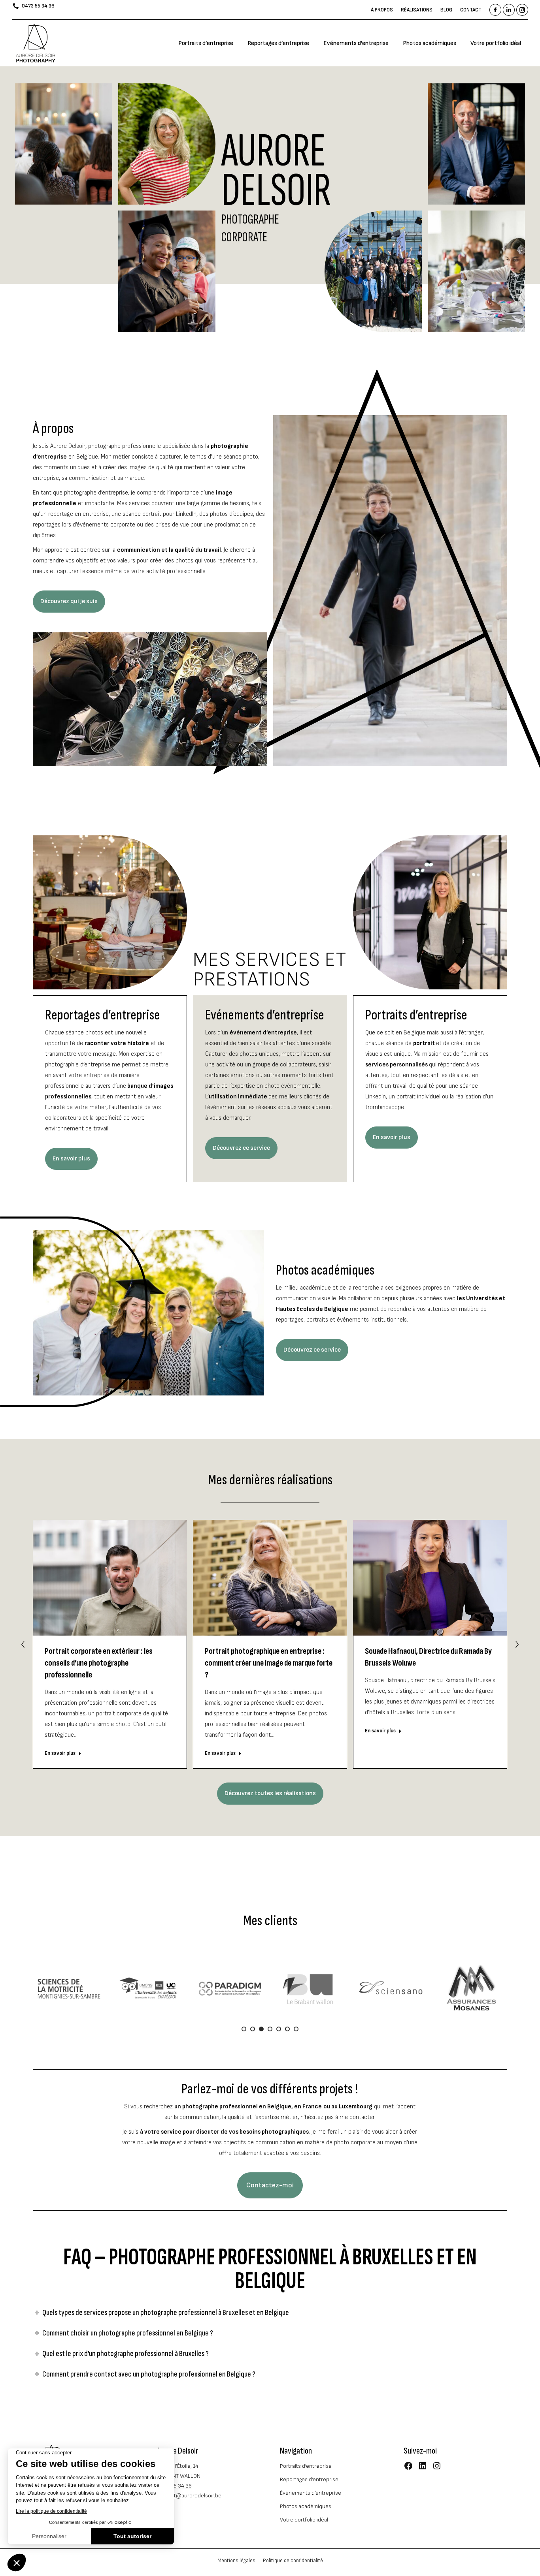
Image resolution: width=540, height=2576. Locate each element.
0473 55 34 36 (38, 6)
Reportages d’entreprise (309, 2479)
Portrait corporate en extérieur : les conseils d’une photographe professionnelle (99, 1663)
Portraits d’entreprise (306, 2466)
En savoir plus (60, 1753)
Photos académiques (306, 2506)
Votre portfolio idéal (304, 2520)
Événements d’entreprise (311, 2493)
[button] (23, 1644)
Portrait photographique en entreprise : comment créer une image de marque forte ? (269, 1663)
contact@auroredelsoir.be (189, 2496)
